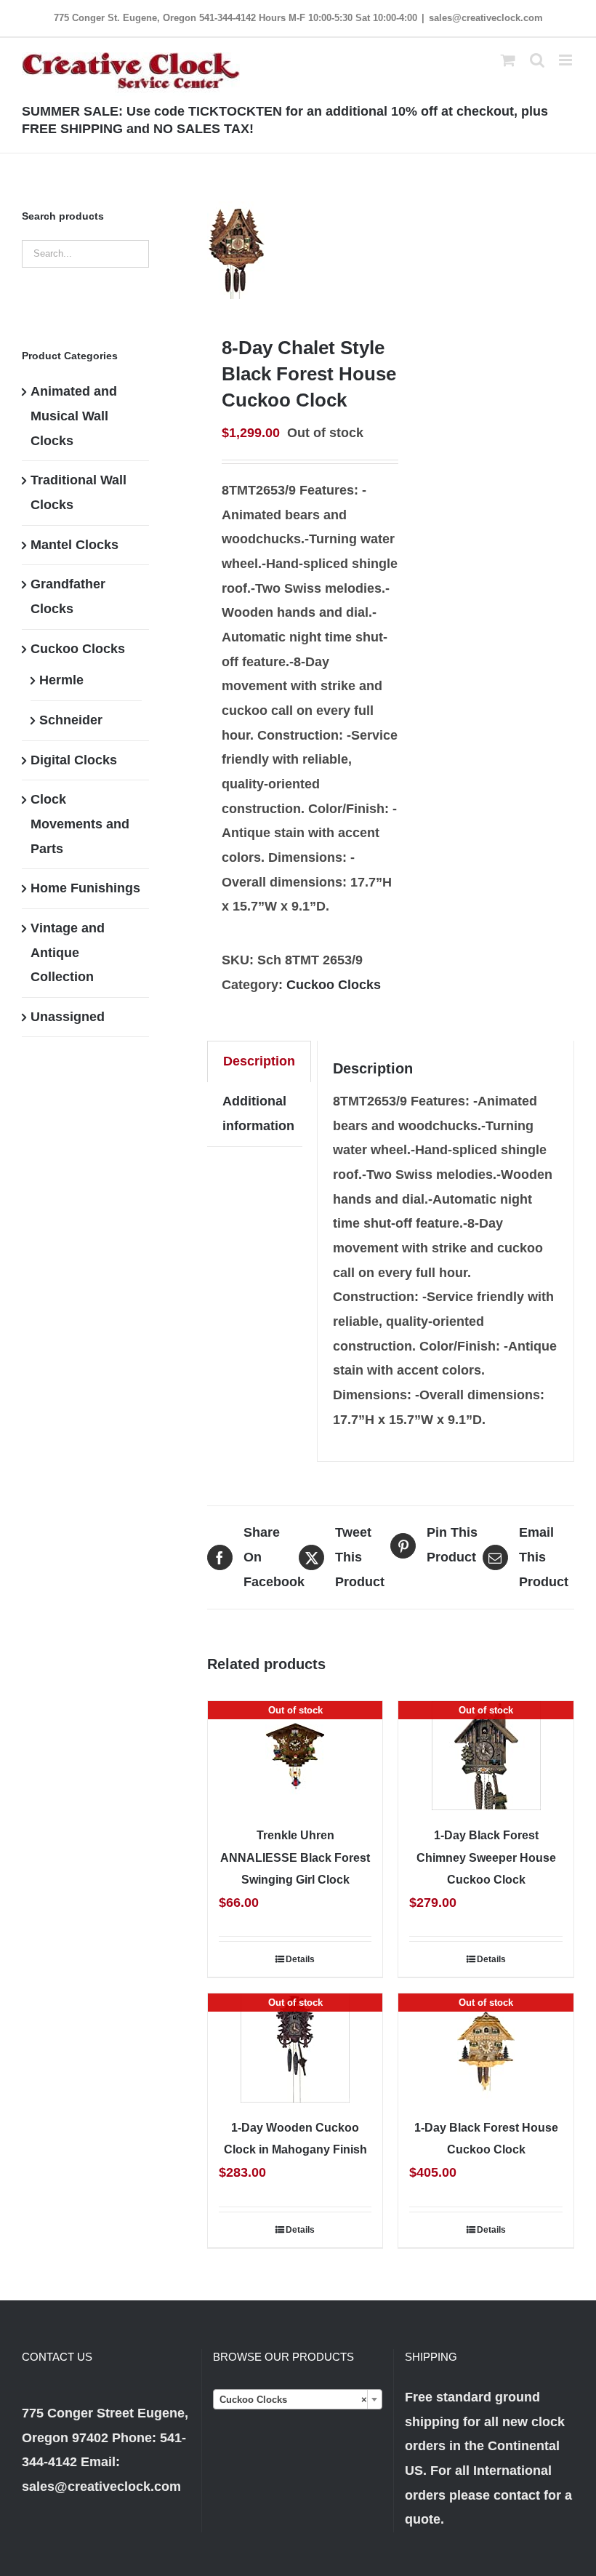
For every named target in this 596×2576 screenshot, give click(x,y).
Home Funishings (85, 888)
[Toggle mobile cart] (508, 60)
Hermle (61, 680)
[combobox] (297, 2399)
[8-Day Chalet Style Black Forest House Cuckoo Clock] (295, 244)
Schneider (71, 720)
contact (517, 2495)
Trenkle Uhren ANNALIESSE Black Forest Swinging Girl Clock (295, 1857)
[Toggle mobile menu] (567, 60)
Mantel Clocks (74, 545)
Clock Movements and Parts (80, 824)
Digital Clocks (74, 760)
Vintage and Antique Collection (68, 952)
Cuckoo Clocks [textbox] (293, 2400)
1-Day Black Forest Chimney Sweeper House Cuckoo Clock (486, 1857)
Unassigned (68, 1017)
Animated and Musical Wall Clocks (74, 416)
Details (300, 1959)
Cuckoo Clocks (334, 985)
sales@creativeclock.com (486, 18)
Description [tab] (259, 1061)
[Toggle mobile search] (537, 60)
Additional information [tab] (258, 1113)
